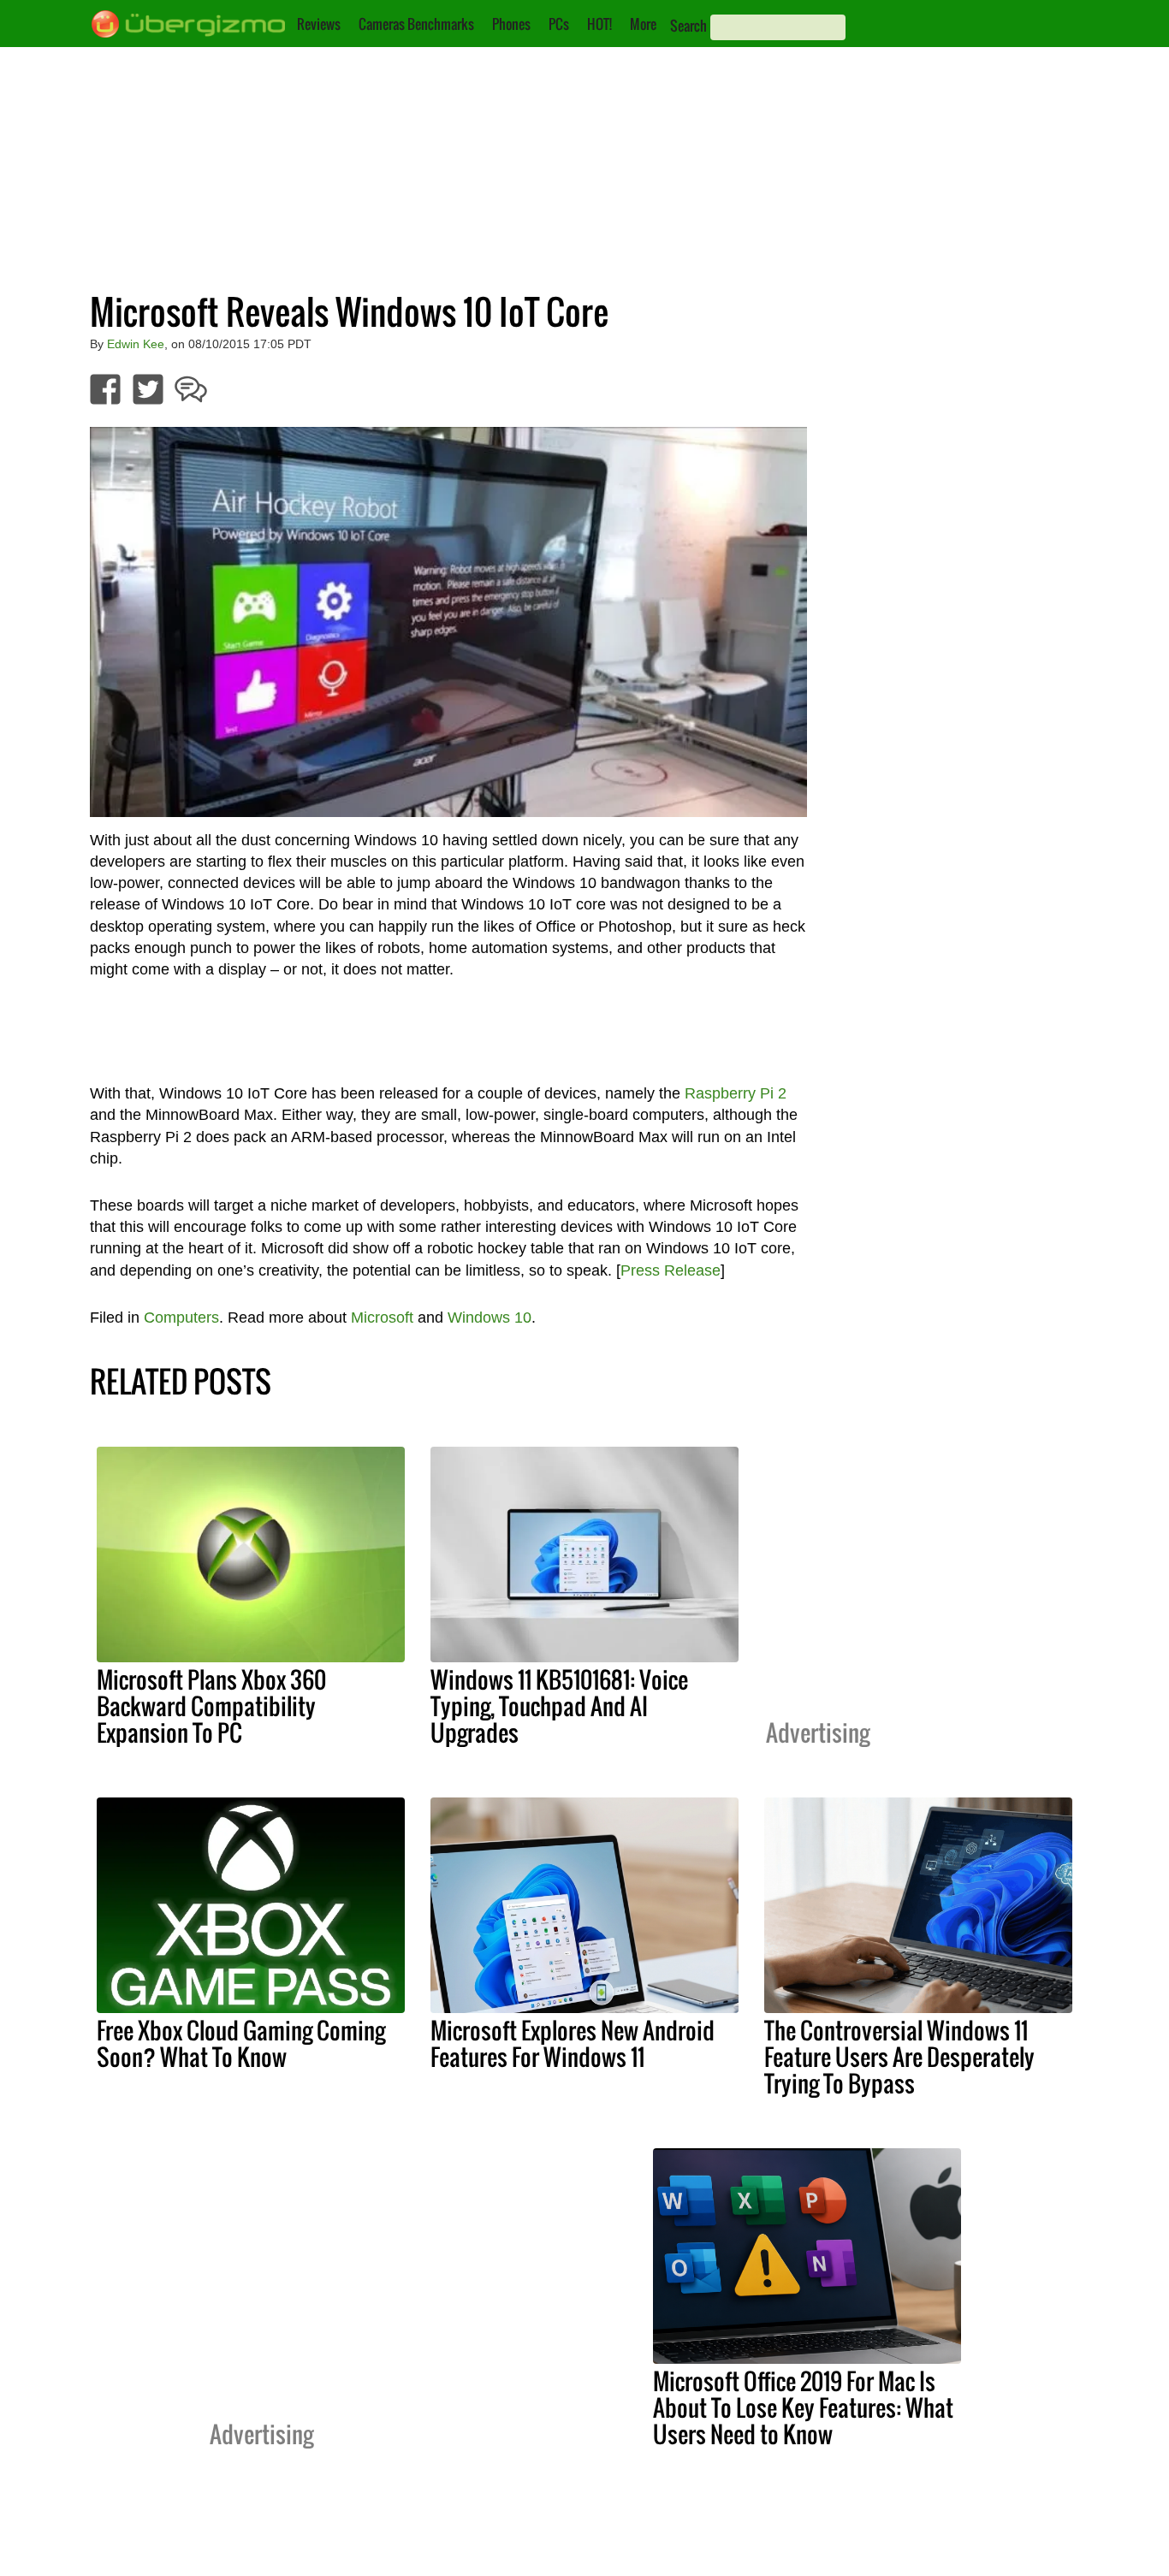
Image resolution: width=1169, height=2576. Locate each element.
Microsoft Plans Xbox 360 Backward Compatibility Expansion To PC (211, 1706)
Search (688, 26)
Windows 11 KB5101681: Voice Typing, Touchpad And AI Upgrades (559, 1706)
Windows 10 (490, 1318)
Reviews (319, 24)
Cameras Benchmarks (416, 24)
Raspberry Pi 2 (736, 1093)
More (643, 24)
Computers (181, 1318)
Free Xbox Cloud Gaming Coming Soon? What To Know (241, 2043)
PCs (559, 24)
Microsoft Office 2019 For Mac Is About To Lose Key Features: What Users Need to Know (803, 2407)
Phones (511, 24)
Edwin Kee (136, 344)
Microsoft (382, 1318)
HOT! (599, 24)
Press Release (671, 1270)
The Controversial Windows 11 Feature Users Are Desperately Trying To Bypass (899, 2057)
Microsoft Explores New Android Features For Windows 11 (573, 2043)
